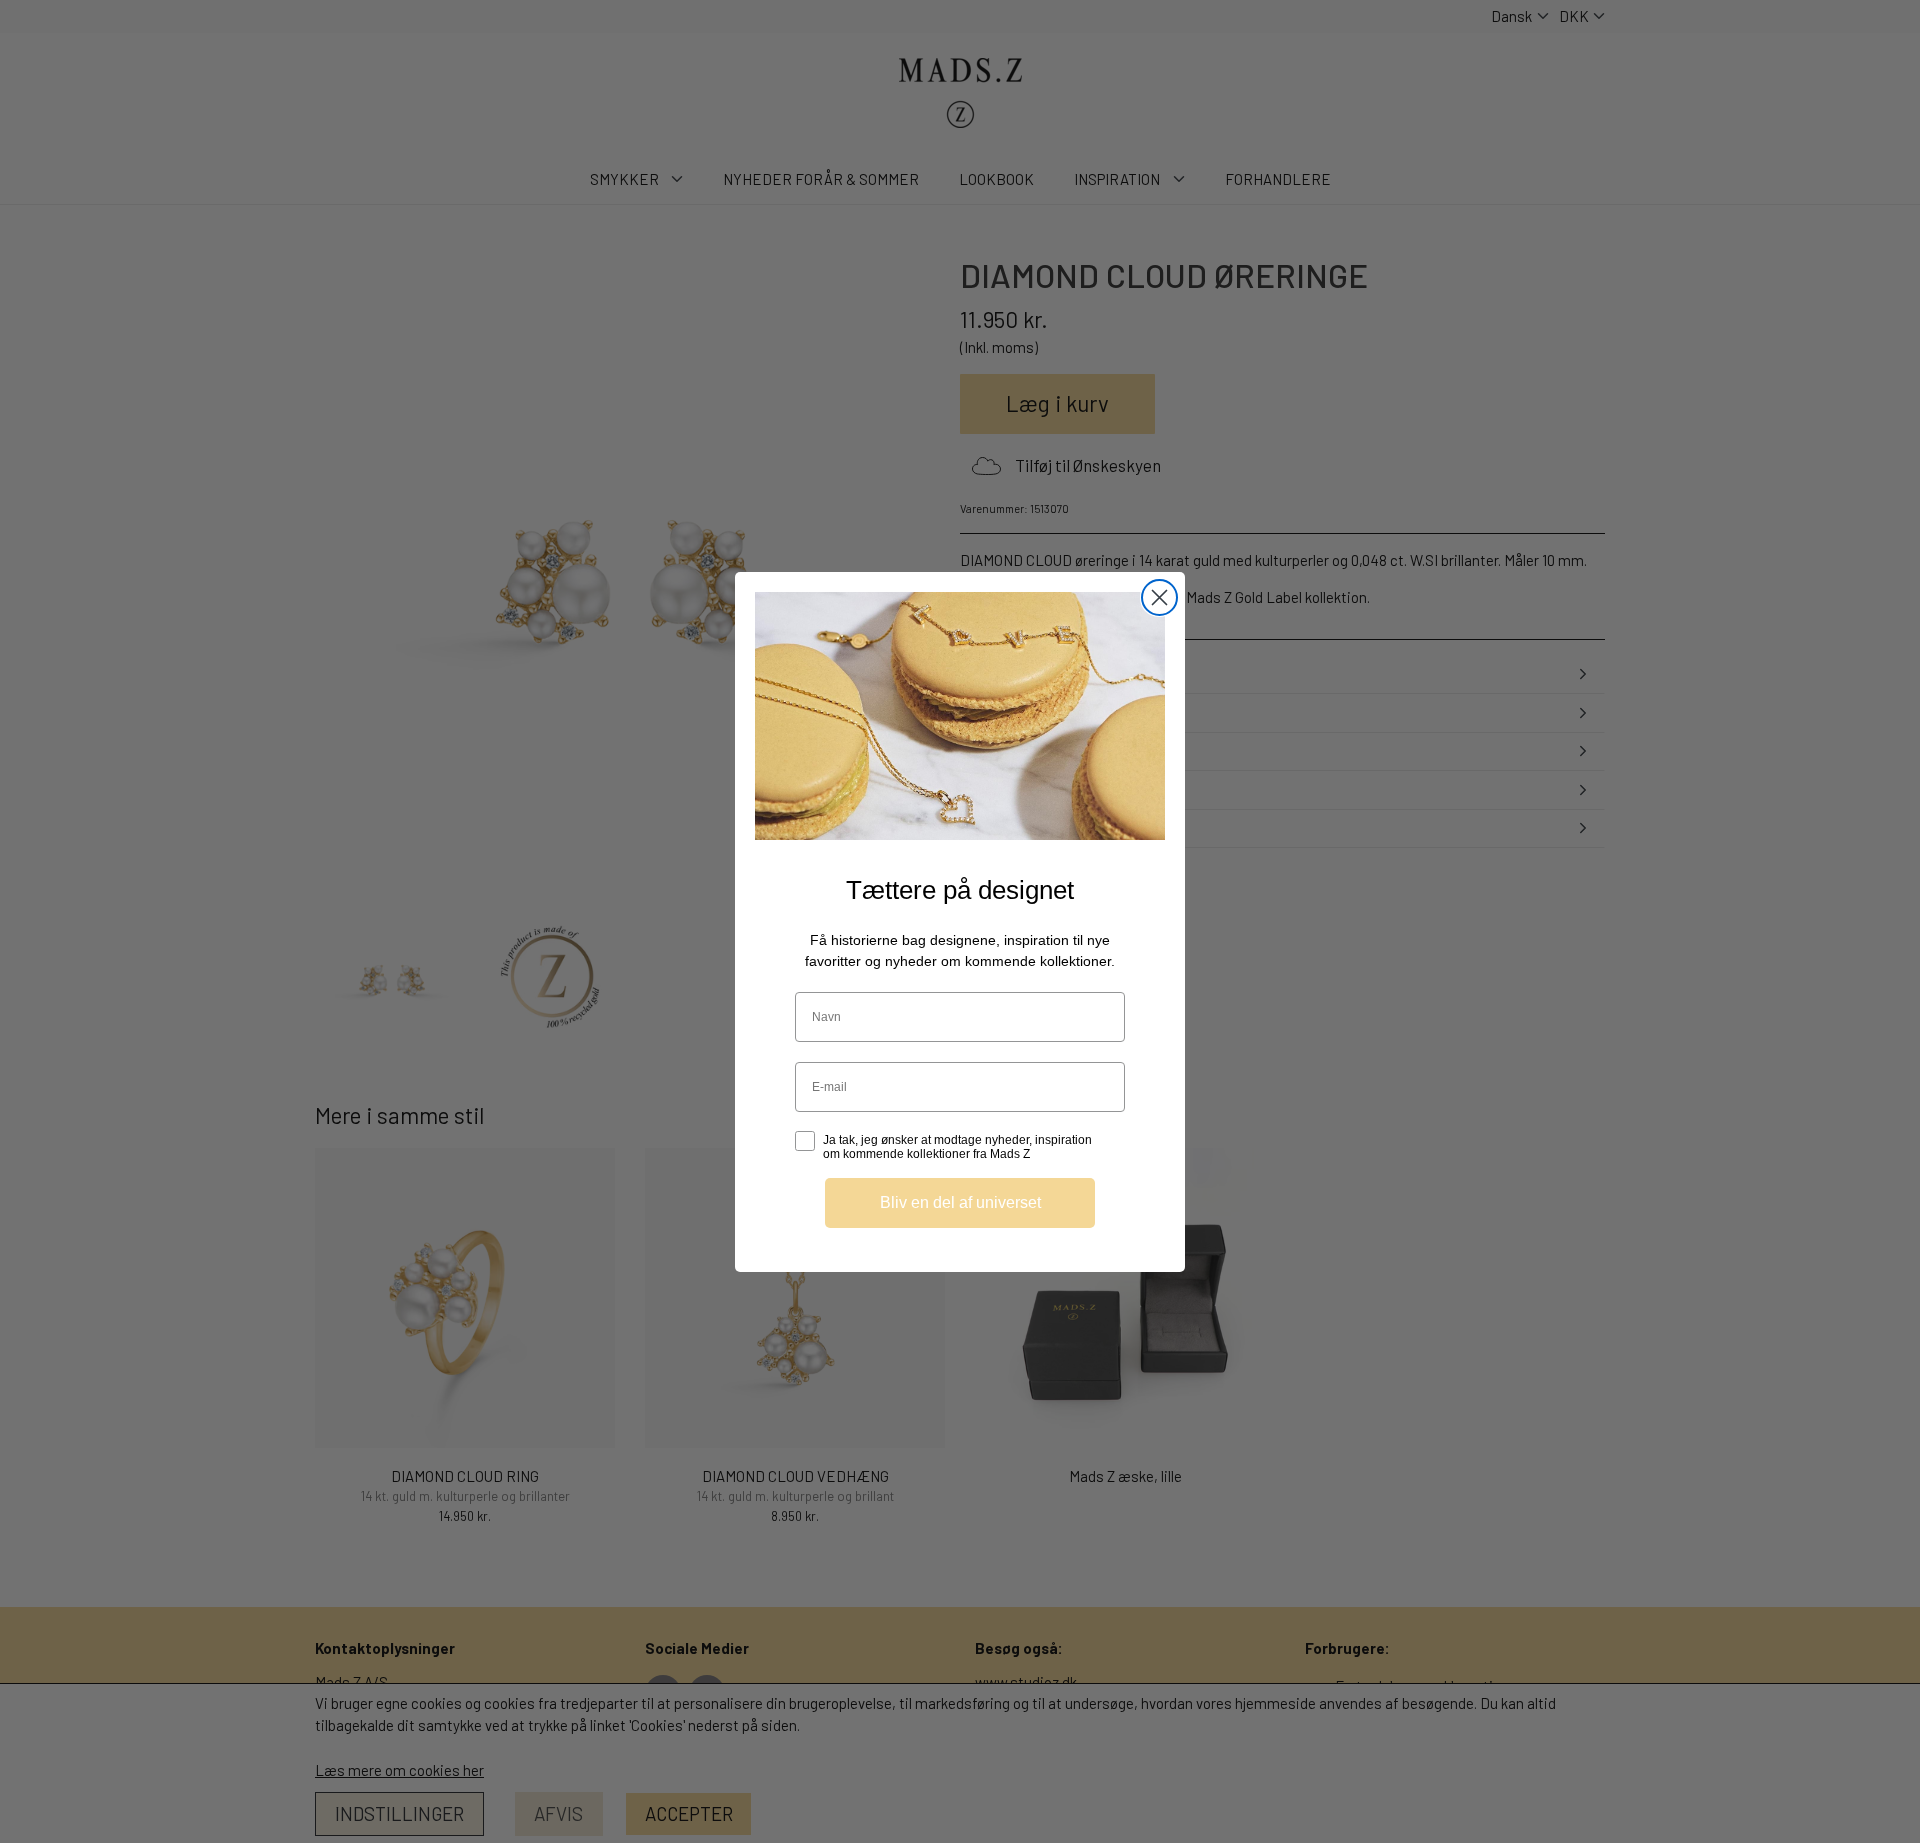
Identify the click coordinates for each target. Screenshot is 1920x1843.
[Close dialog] (1159, 597)
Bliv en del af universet (960, 1201)
